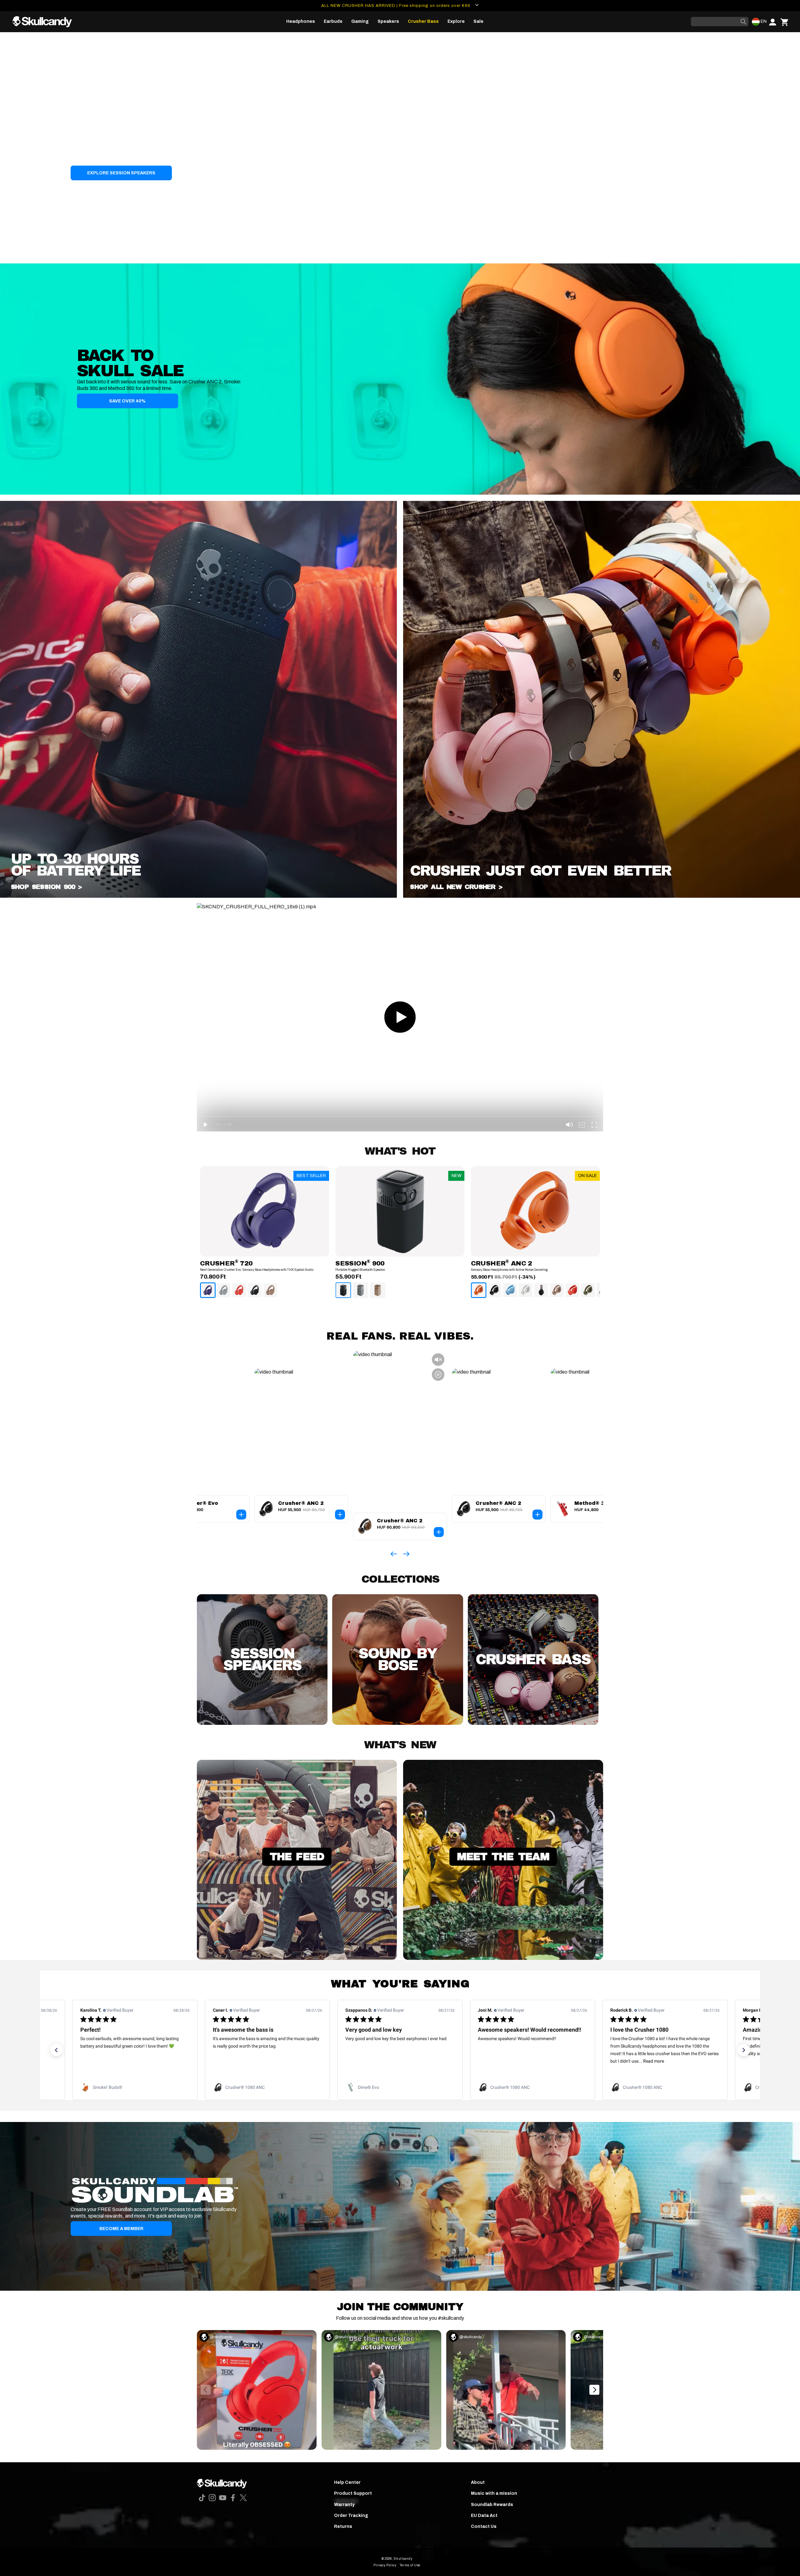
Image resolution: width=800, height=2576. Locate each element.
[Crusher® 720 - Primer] (270, 1290)
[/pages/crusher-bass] (602, 896)
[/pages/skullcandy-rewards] (400, 2206)
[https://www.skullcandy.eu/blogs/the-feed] (297, 1958)
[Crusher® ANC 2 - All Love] (541, 1290)
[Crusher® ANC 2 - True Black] (494, 1290)
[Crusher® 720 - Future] (208, 1290)
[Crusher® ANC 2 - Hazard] (479, 1290)
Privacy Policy (385, 2565)
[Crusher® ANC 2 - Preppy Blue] (510, 1290)
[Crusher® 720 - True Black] (255, 1290)
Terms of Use (410, 2565)
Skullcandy (403, 2559)
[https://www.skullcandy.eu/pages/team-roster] (503, 1958)
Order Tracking (351, 2516)
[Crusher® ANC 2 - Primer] (557, 1290)
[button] (301, 22)
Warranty (344, 2505)
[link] (135, 2087)
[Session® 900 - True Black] (343, 1290)
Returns (343, 2526)
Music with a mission (494, 2493)
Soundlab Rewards (492, 2505)
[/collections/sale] (400, 379)
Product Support (353, 2493)
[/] (45, 22)
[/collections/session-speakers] (400, 148)
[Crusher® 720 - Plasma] (239, 1290)
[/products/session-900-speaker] (198, 896)
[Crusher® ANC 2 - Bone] (526, 1290)
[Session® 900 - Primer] (377, 1290)
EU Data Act (484, 2516)
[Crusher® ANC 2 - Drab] (588, 1290)
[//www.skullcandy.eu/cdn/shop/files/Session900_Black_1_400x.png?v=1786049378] (400, 1211)
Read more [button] (389, 2061)
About (478, 2482)
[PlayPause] (7, 256)
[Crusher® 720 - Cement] (223, 1290)
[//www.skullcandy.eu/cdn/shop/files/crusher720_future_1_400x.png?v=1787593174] (265, 1211)
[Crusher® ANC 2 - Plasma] (572, 1290)
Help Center (347, 2482)
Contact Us (484, 2526)
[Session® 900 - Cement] (360, 1290)
